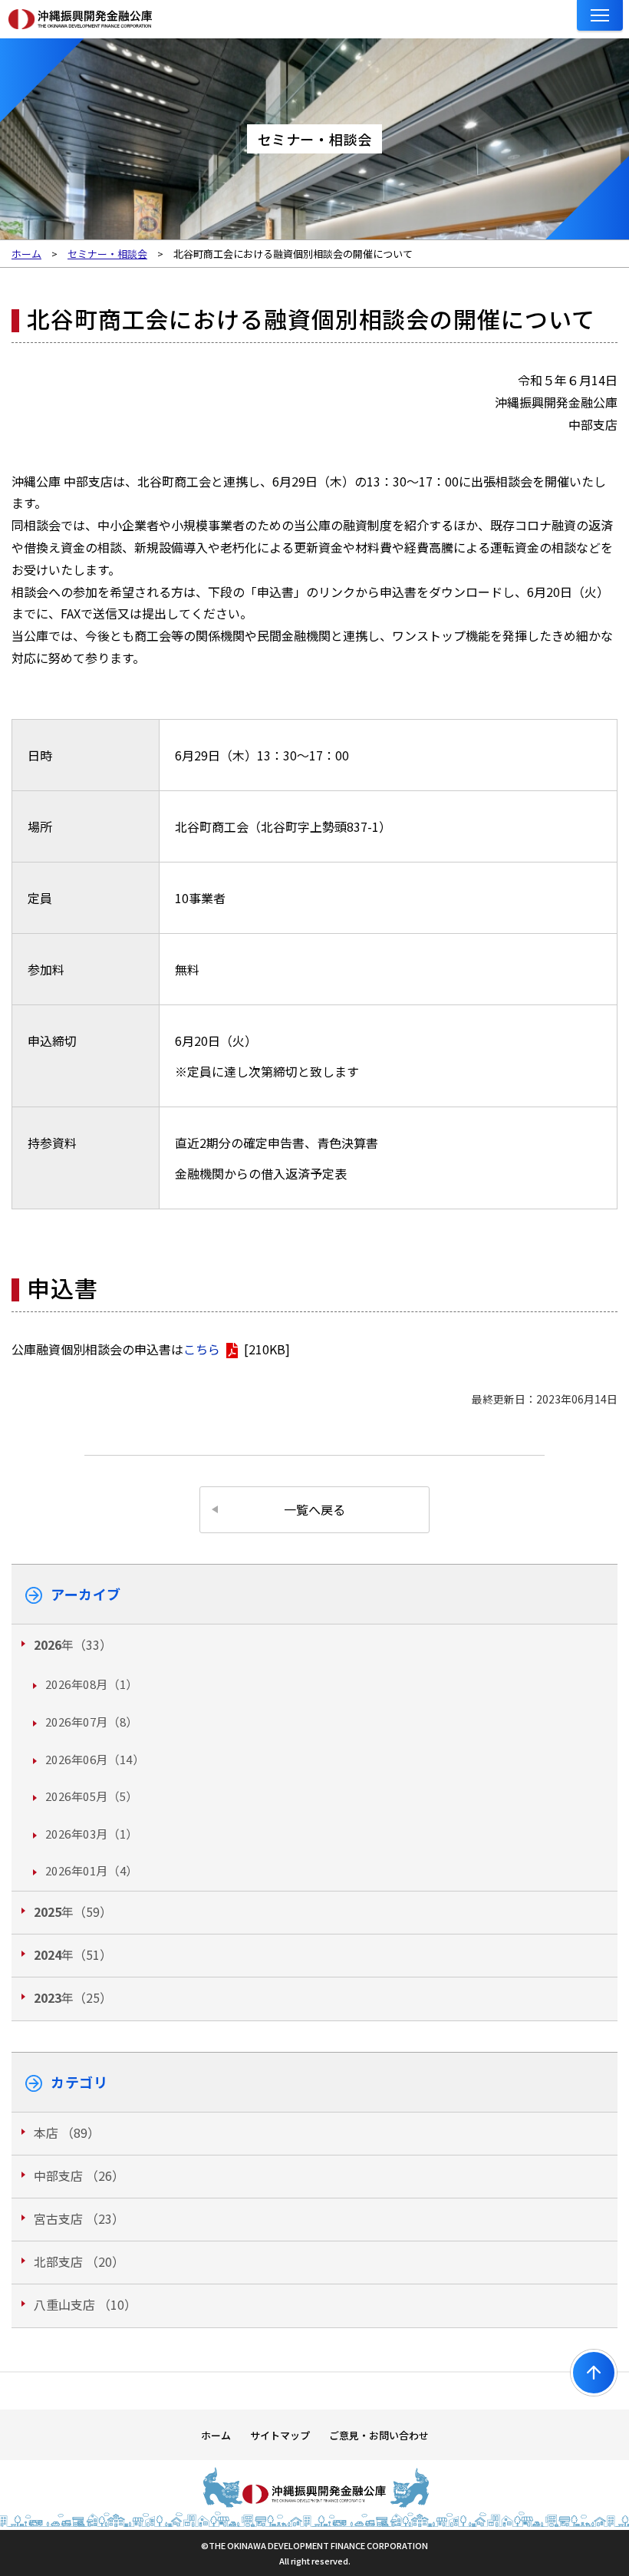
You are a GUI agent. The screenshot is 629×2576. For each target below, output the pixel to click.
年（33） (73, 1644)
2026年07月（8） (92, 1722)
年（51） (73, 1954)
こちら (202, 1349)
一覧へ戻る (314, 1509)
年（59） (73, 1911)
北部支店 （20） (79, 2261)
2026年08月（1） (92, 1684)
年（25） (73, 1997)
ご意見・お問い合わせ (379, 2435)
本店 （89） (67, 2132)
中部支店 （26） (79, 2175)
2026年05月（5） (92, 1796)
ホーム (216, 2435)
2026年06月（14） (95, 1759)
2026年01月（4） (92, 1870)
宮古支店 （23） (79, 2218)
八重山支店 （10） (85, 2304)
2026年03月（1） (92, 1834)
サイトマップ (280, 2435)
